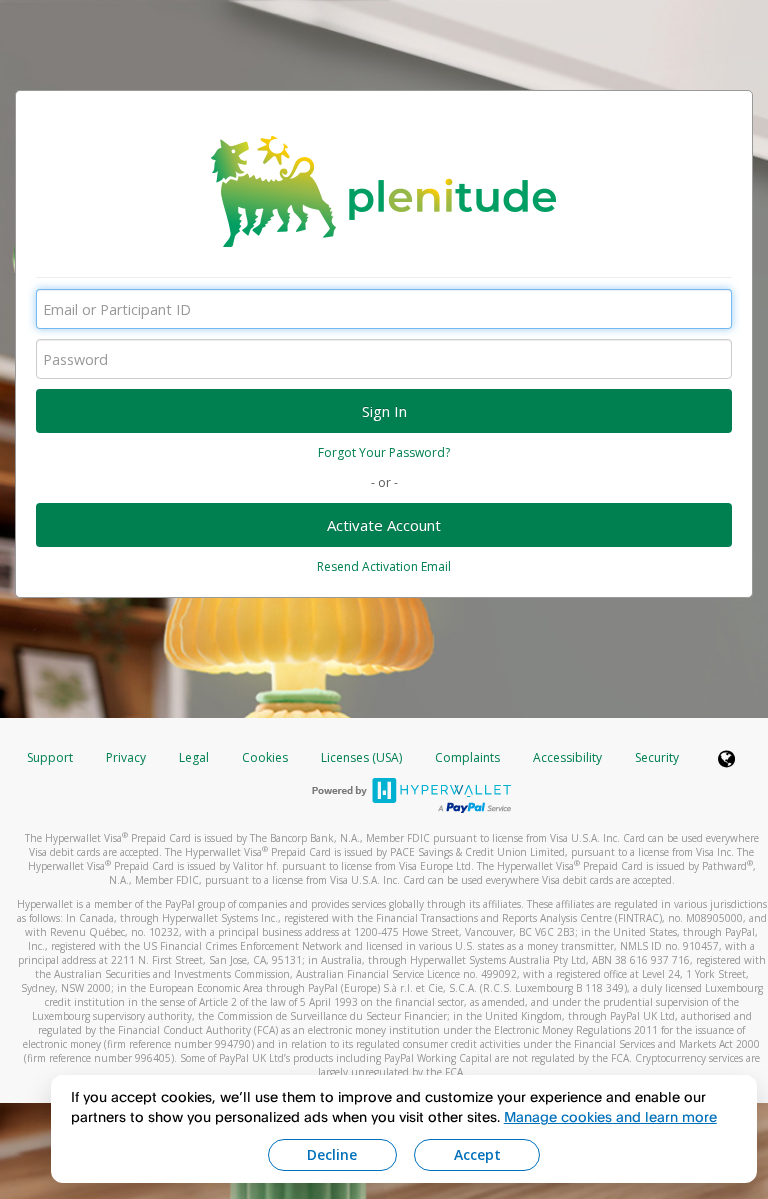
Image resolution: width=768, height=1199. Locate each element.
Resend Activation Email (384, 566)
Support (50, 757)
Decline (332, 1154)
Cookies (265, 757)
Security (657, 757)
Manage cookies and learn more (610, 1116)
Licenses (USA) (363, 757)
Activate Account (384, 525)
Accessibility (567, 757)
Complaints (469, 757)
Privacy (126, 757)
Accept (477, 1154)
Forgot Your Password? (384, 452)
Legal (194, 757)
